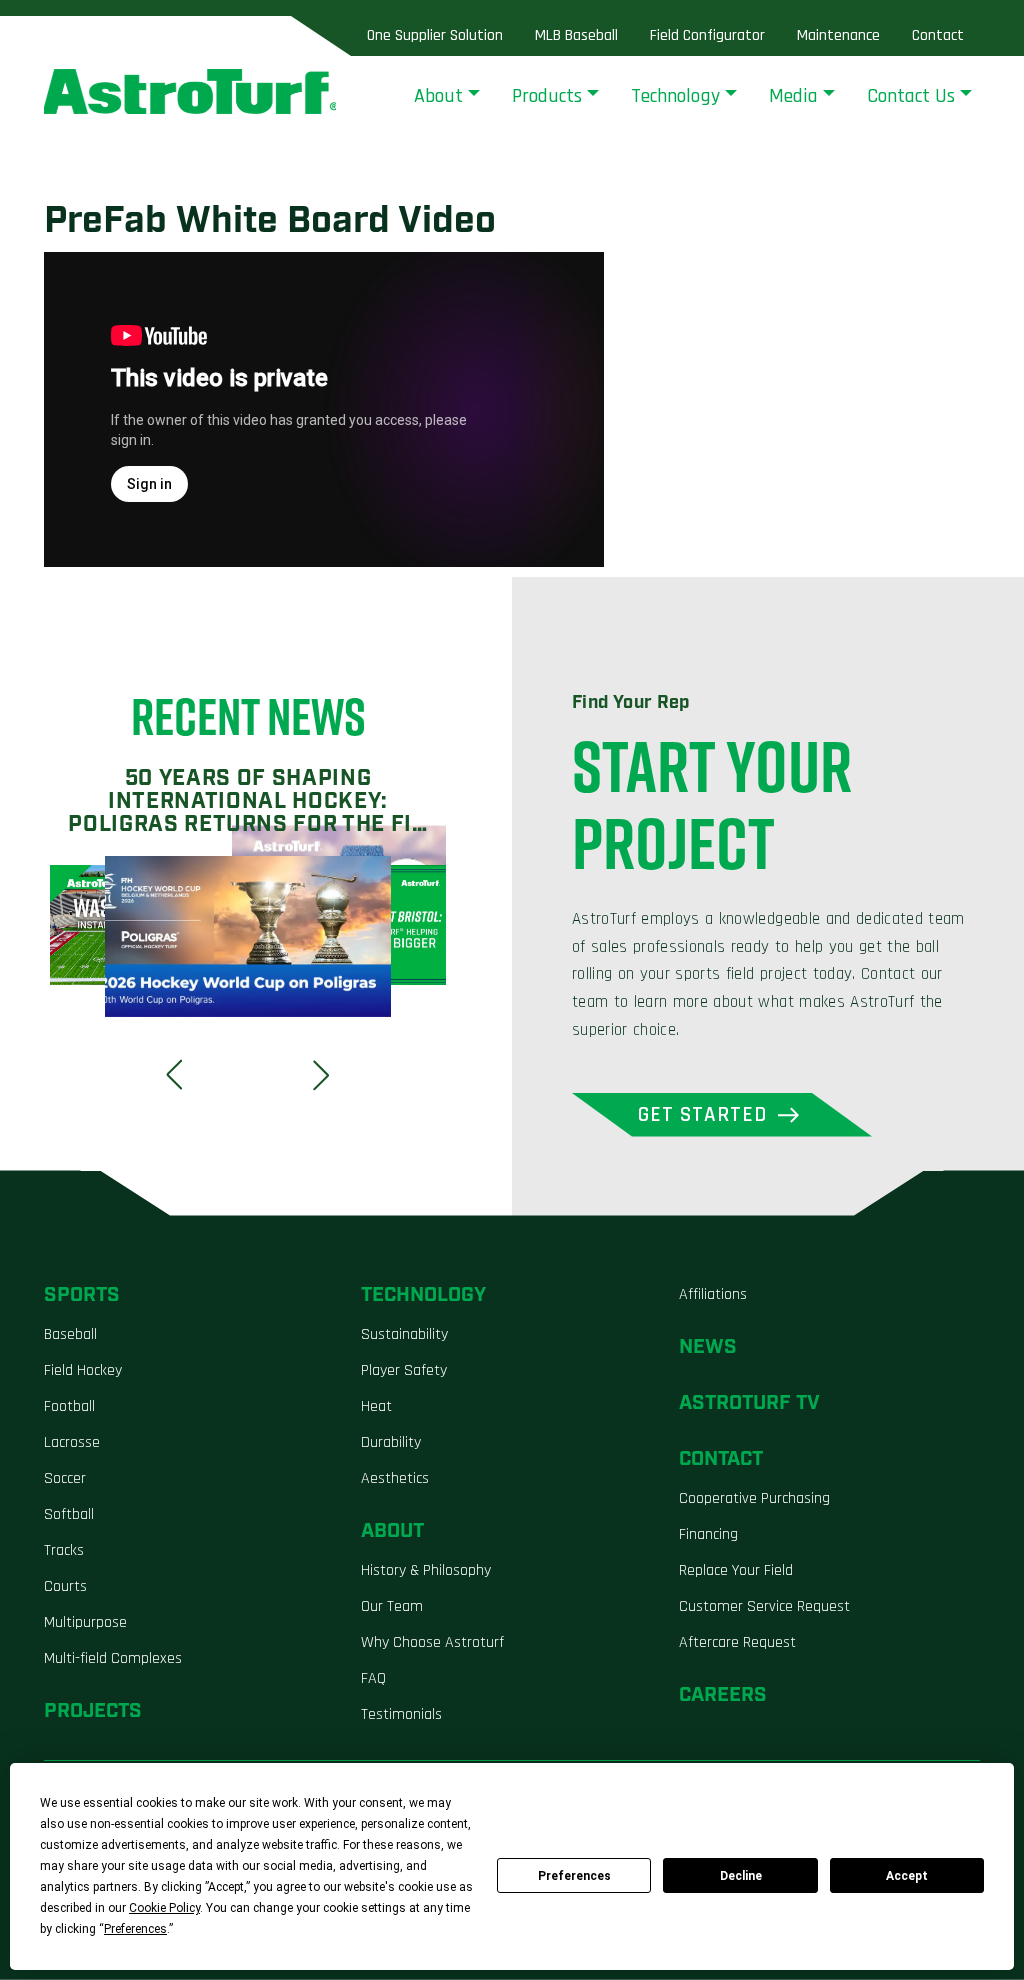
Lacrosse (72, 1442)
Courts (65, 1586)
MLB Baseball (576, 35)
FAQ (373, 1678)
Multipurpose (85, 1622)
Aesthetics (395, 1478)
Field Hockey (83, 1370)
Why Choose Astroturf (432, 1642)
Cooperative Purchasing (754, 1498)
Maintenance (838, 35)
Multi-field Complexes (113, 1658)
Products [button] (547, 96)
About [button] (438, 96)
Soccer (65, 1478)
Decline (741, 1876)
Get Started (703, 1114)
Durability (391, 1442)
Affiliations (713, 1294)
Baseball (70, 1334)
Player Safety (404, 1370)
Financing (708, 1534)
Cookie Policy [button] (164, 1908)
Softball (69, 1514)
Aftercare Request (737, 1642)
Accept (907, 1876)
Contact (938, 35)
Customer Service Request (764, 1606)
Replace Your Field (736, 1570)
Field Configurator (707, 35)
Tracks (64, 1550)
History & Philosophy (426, 1570)
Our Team (392, 1606)
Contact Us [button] (911, 96)
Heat (376, 1406)
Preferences (574, 1876)
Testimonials (401, 1714)
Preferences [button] (135, 1929)
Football (69, 1406)
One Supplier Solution (435, 35)
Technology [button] (675, 96)
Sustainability (404, 1334)
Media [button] (793, 96)
